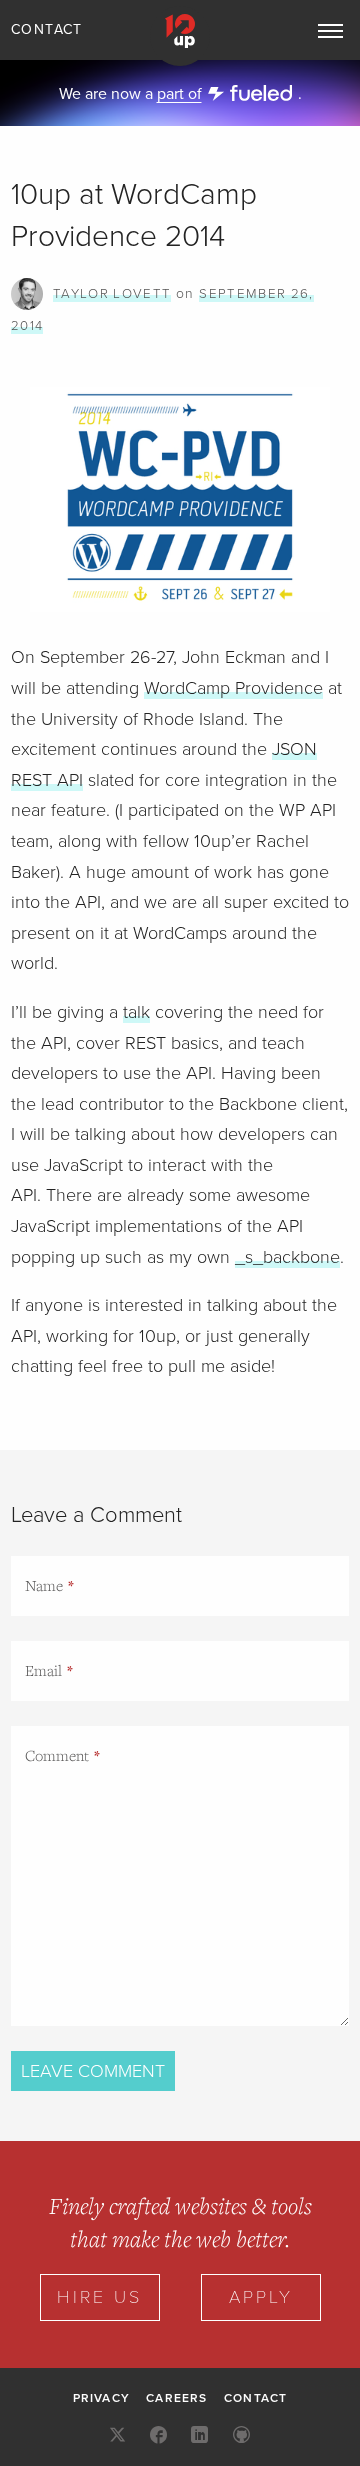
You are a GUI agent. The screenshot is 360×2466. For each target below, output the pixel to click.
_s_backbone (287, 1257)
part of (179, 94)
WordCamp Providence (233, 688)
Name (44, 1585)
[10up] (180, 36)
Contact (47, 29)
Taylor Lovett (112, 294)
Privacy (101, 2398)
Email (43, 1670)
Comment (57, 1755)
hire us (99, 2297)
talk (136, 1012)
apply (261, 2297)
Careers (176, 2398)
